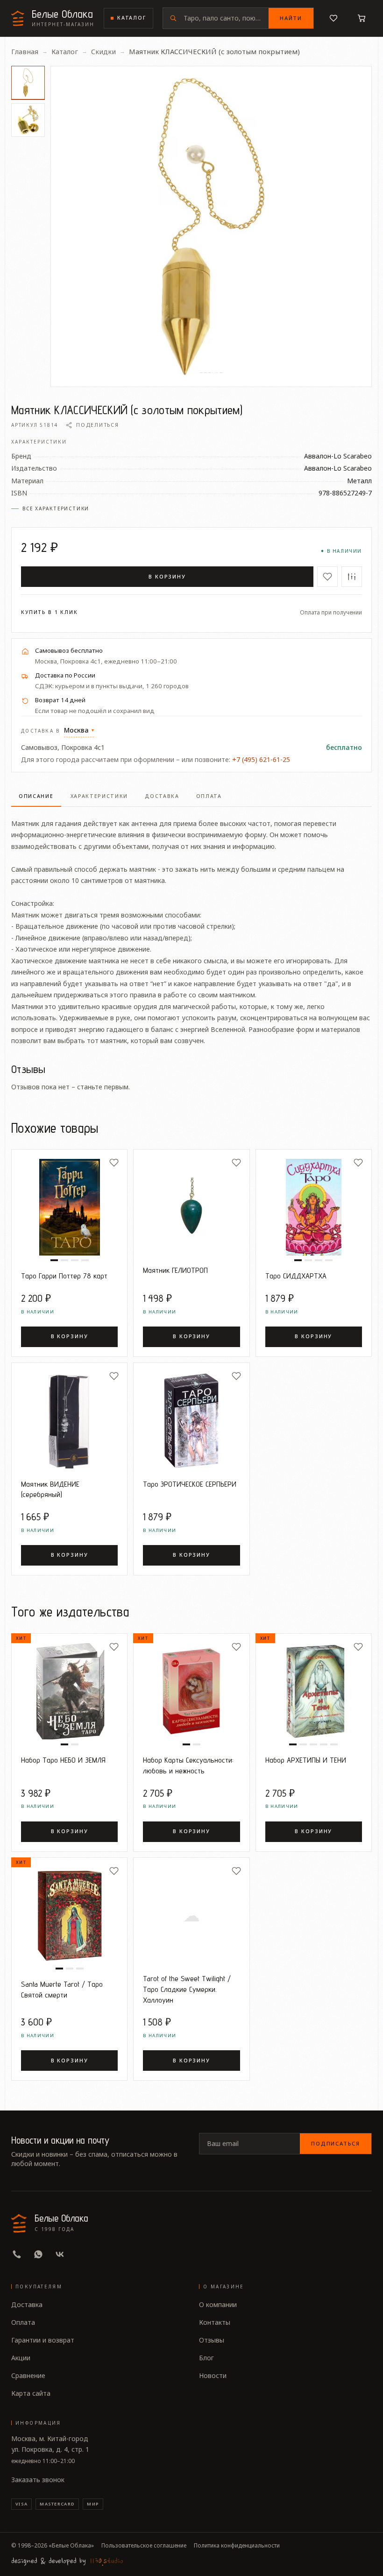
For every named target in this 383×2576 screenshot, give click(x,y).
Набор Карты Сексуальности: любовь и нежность (188, 1765)
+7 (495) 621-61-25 (261, 759)
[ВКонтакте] (60, 2254)
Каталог (132, 18)
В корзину (167, 576)
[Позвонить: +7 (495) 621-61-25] (17, 2254)
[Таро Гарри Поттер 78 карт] (69, 1207)
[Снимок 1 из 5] (293, 1744)
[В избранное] (327, 577)
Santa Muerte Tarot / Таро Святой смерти (62, 1989)
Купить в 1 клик (50, 612)
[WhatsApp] (38, 2254)
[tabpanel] (191, 927)
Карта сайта (31, 2393)
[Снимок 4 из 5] (324, 1744)
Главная (25, 51)
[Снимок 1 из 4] (54, 1260)
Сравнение (28, 2375)
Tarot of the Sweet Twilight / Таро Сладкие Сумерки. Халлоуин (187, 1989)
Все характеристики (56, 508)
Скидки (103, 51)
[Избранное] (333, 18)
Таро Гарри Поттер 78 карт (64, 1276)
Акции (21, 2358)
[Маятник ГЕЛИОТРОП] (191, 1207)
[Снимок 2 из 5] (303, 1744)
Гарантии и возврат (43, 2340)
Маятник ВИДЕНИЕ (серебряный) (50, 1489)
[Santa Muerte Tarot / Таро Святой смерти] (69, 1916)
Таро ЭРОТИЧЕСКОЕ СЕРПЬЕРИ (190, 1484)
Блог (206, 2358)
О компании (218, 2304)
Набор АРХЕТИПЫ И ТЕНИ (306, 1760)
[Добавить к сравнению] (352, 577)
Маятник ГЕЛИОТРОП (175, 1270)
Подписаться (336, 2143)
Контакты (215, 2322)
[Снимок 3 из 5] (313, 1744)
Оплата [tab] (209, 796)
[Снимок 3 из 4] (75, 1260)
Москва (79, 730)
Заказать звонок (38, 2480)
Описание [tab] (36, 796)
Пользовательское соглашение (144, 2546)
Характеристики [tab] (99, 796)
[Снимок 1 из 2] (64, 1744)
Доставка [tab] (162, 796)
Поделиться (97, 425)
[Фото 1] (28, 83)
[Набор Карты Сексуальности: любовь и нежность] (191, 1691)
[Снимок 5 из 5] (334, 1744)
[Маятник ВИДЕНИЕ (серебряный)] (69, 1421)
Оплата (23, 2322)
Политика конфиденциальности (237, 2546)
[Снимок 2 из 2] (75, 1744)
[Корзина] (362, 18)
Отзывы (212, 2340)
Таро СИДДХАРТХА (296, 1276)
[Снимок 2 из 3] (70, 1969)
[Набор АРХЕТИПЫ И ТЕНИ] (314, 1691)
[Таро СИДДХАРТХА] (314, 1207)
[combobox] (226, 18)
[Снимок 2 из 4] (64, 1260)
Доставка (27, 2304)
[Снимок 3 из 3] (80, 1969)
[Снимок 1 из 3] (59, 1969)
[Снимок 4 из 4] (85, 1260)
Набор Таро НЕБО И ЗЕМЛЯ (63, 1760)
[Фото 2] (28, 120)
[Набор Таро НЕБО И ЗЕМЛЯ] (69, 1691)
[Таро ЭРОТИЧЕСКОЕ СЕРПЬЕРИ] (191, 1421)
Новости (213, 2375)
